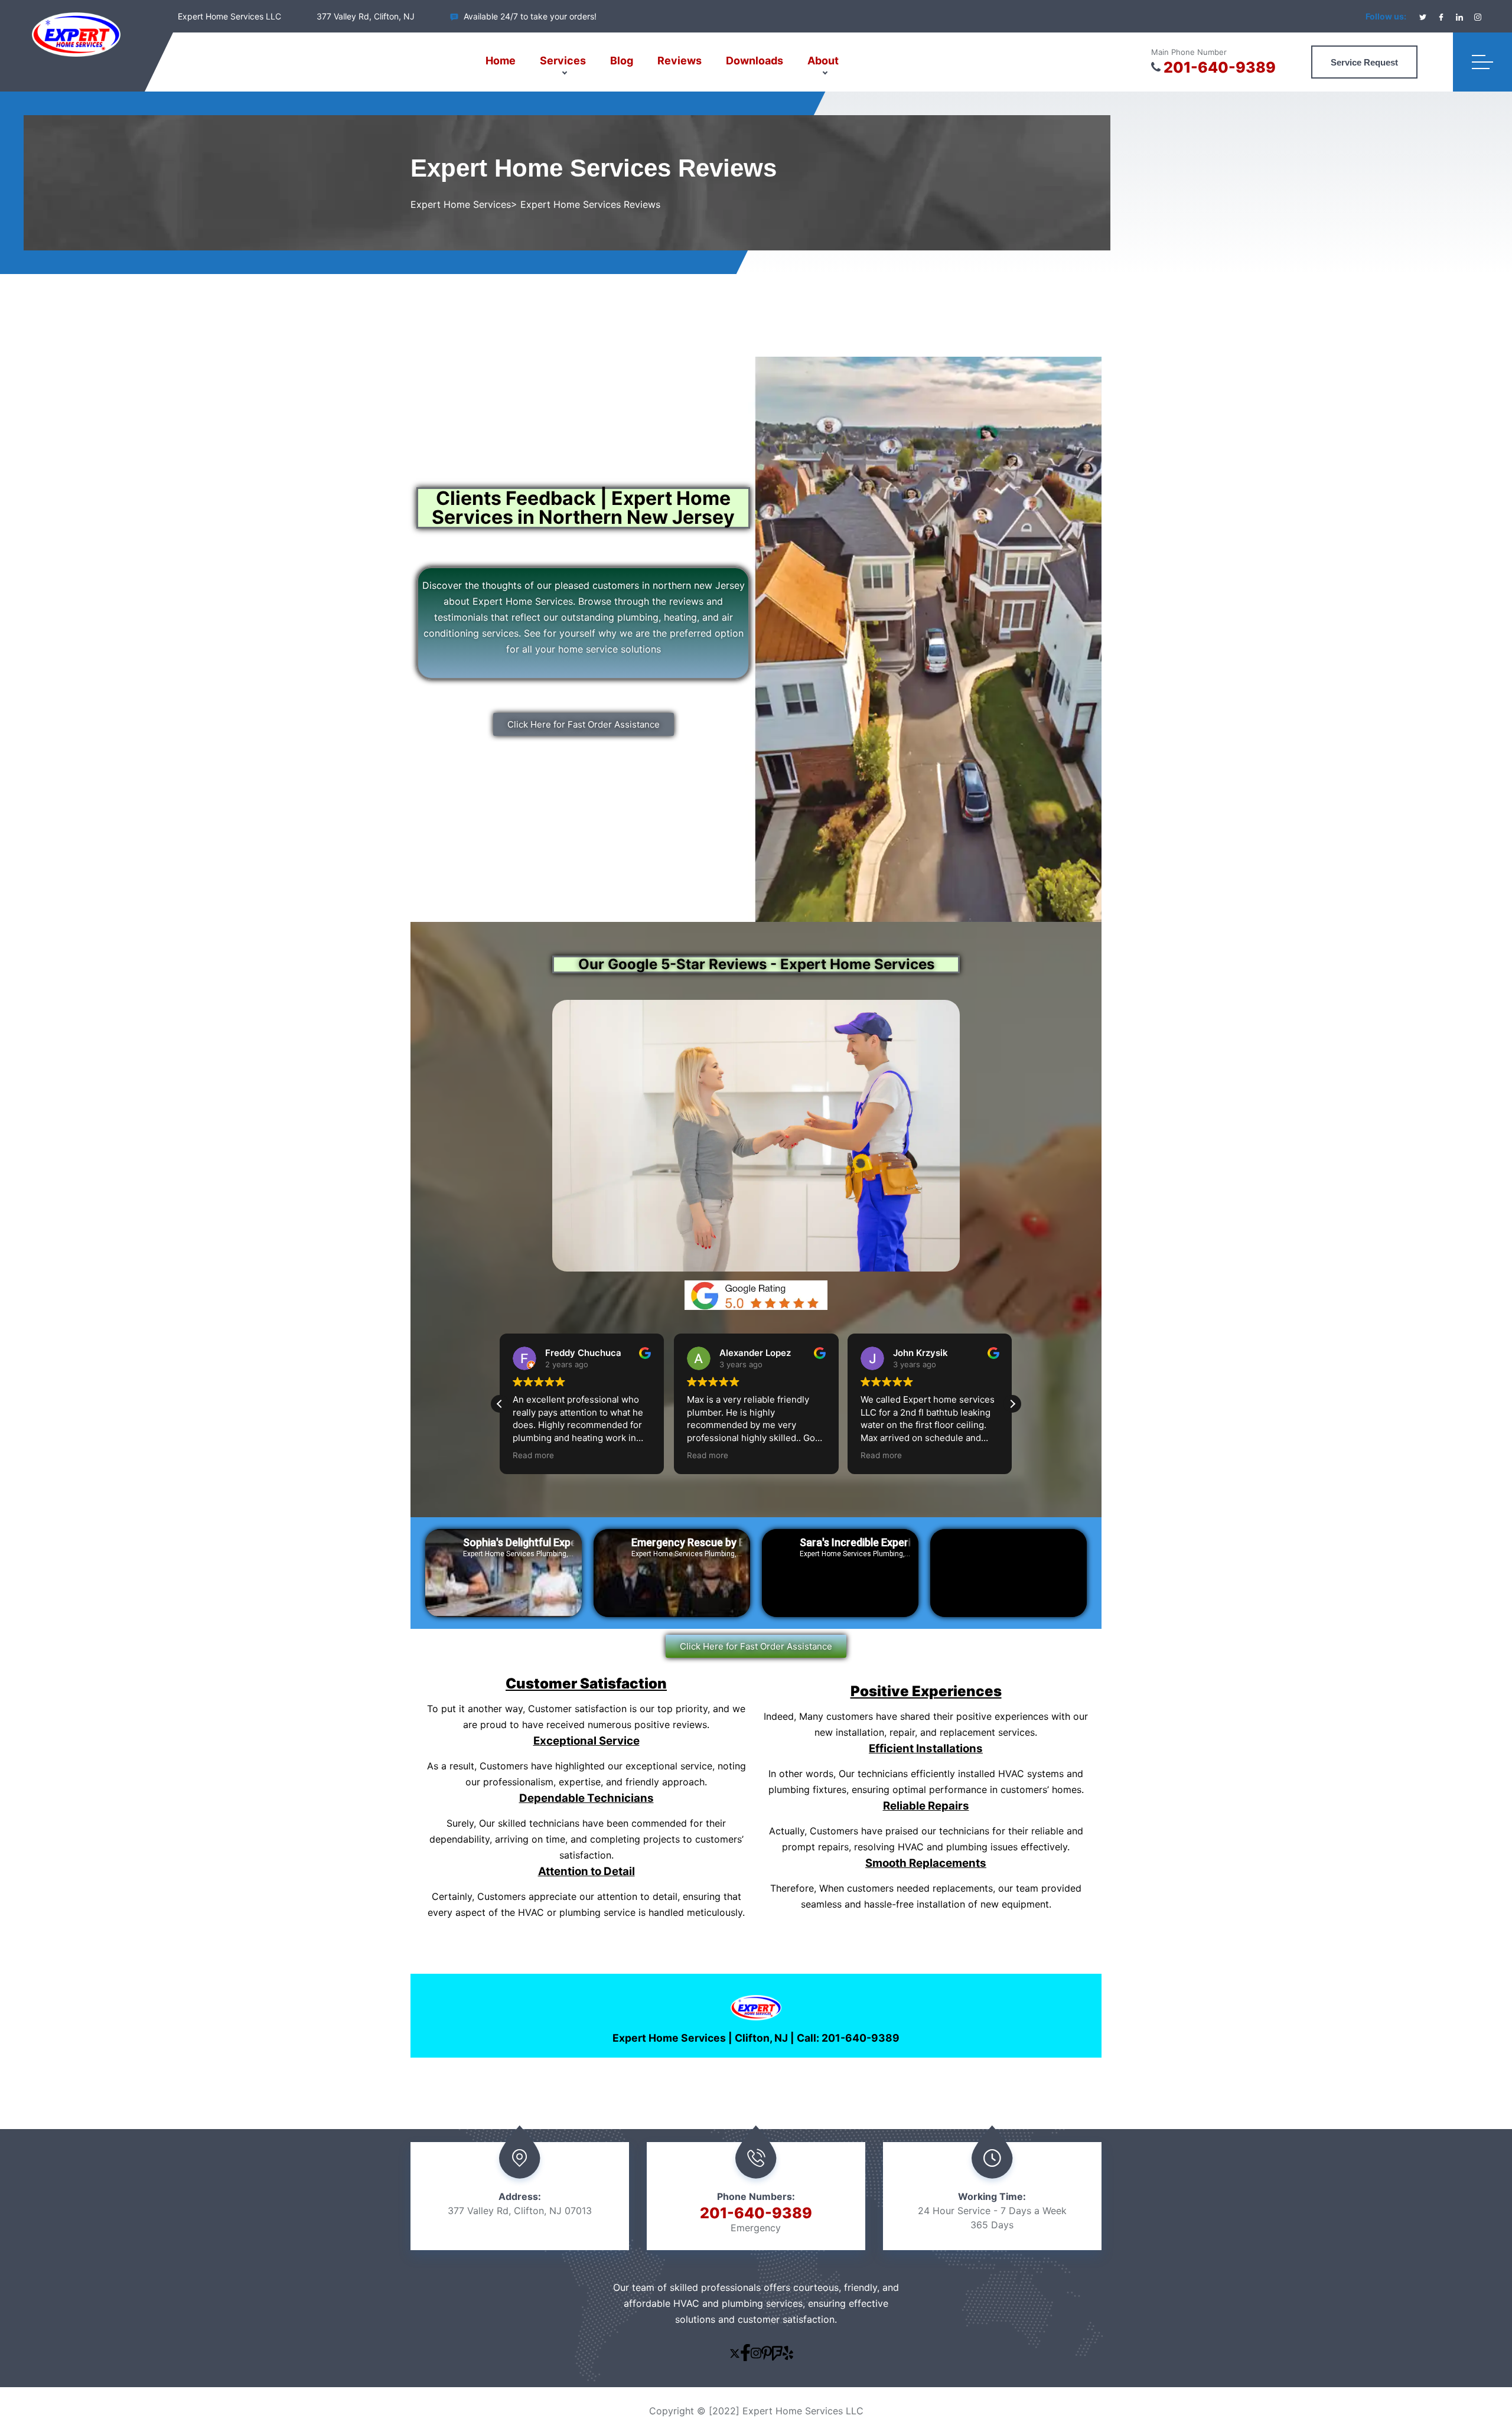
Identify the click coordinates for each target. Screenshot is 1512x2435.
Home (501, 61)
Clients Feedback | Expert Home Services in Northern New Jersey (583, 508)
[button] (1012, 1404)
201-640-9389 (1220, 67)
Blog (622, 61)
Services (563, 61)
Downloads (755, 61)
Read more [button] (533, 1455)
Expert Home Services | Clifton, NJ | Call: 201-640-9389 (756, 2038)
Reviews (680, 61)
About (823, 61)
